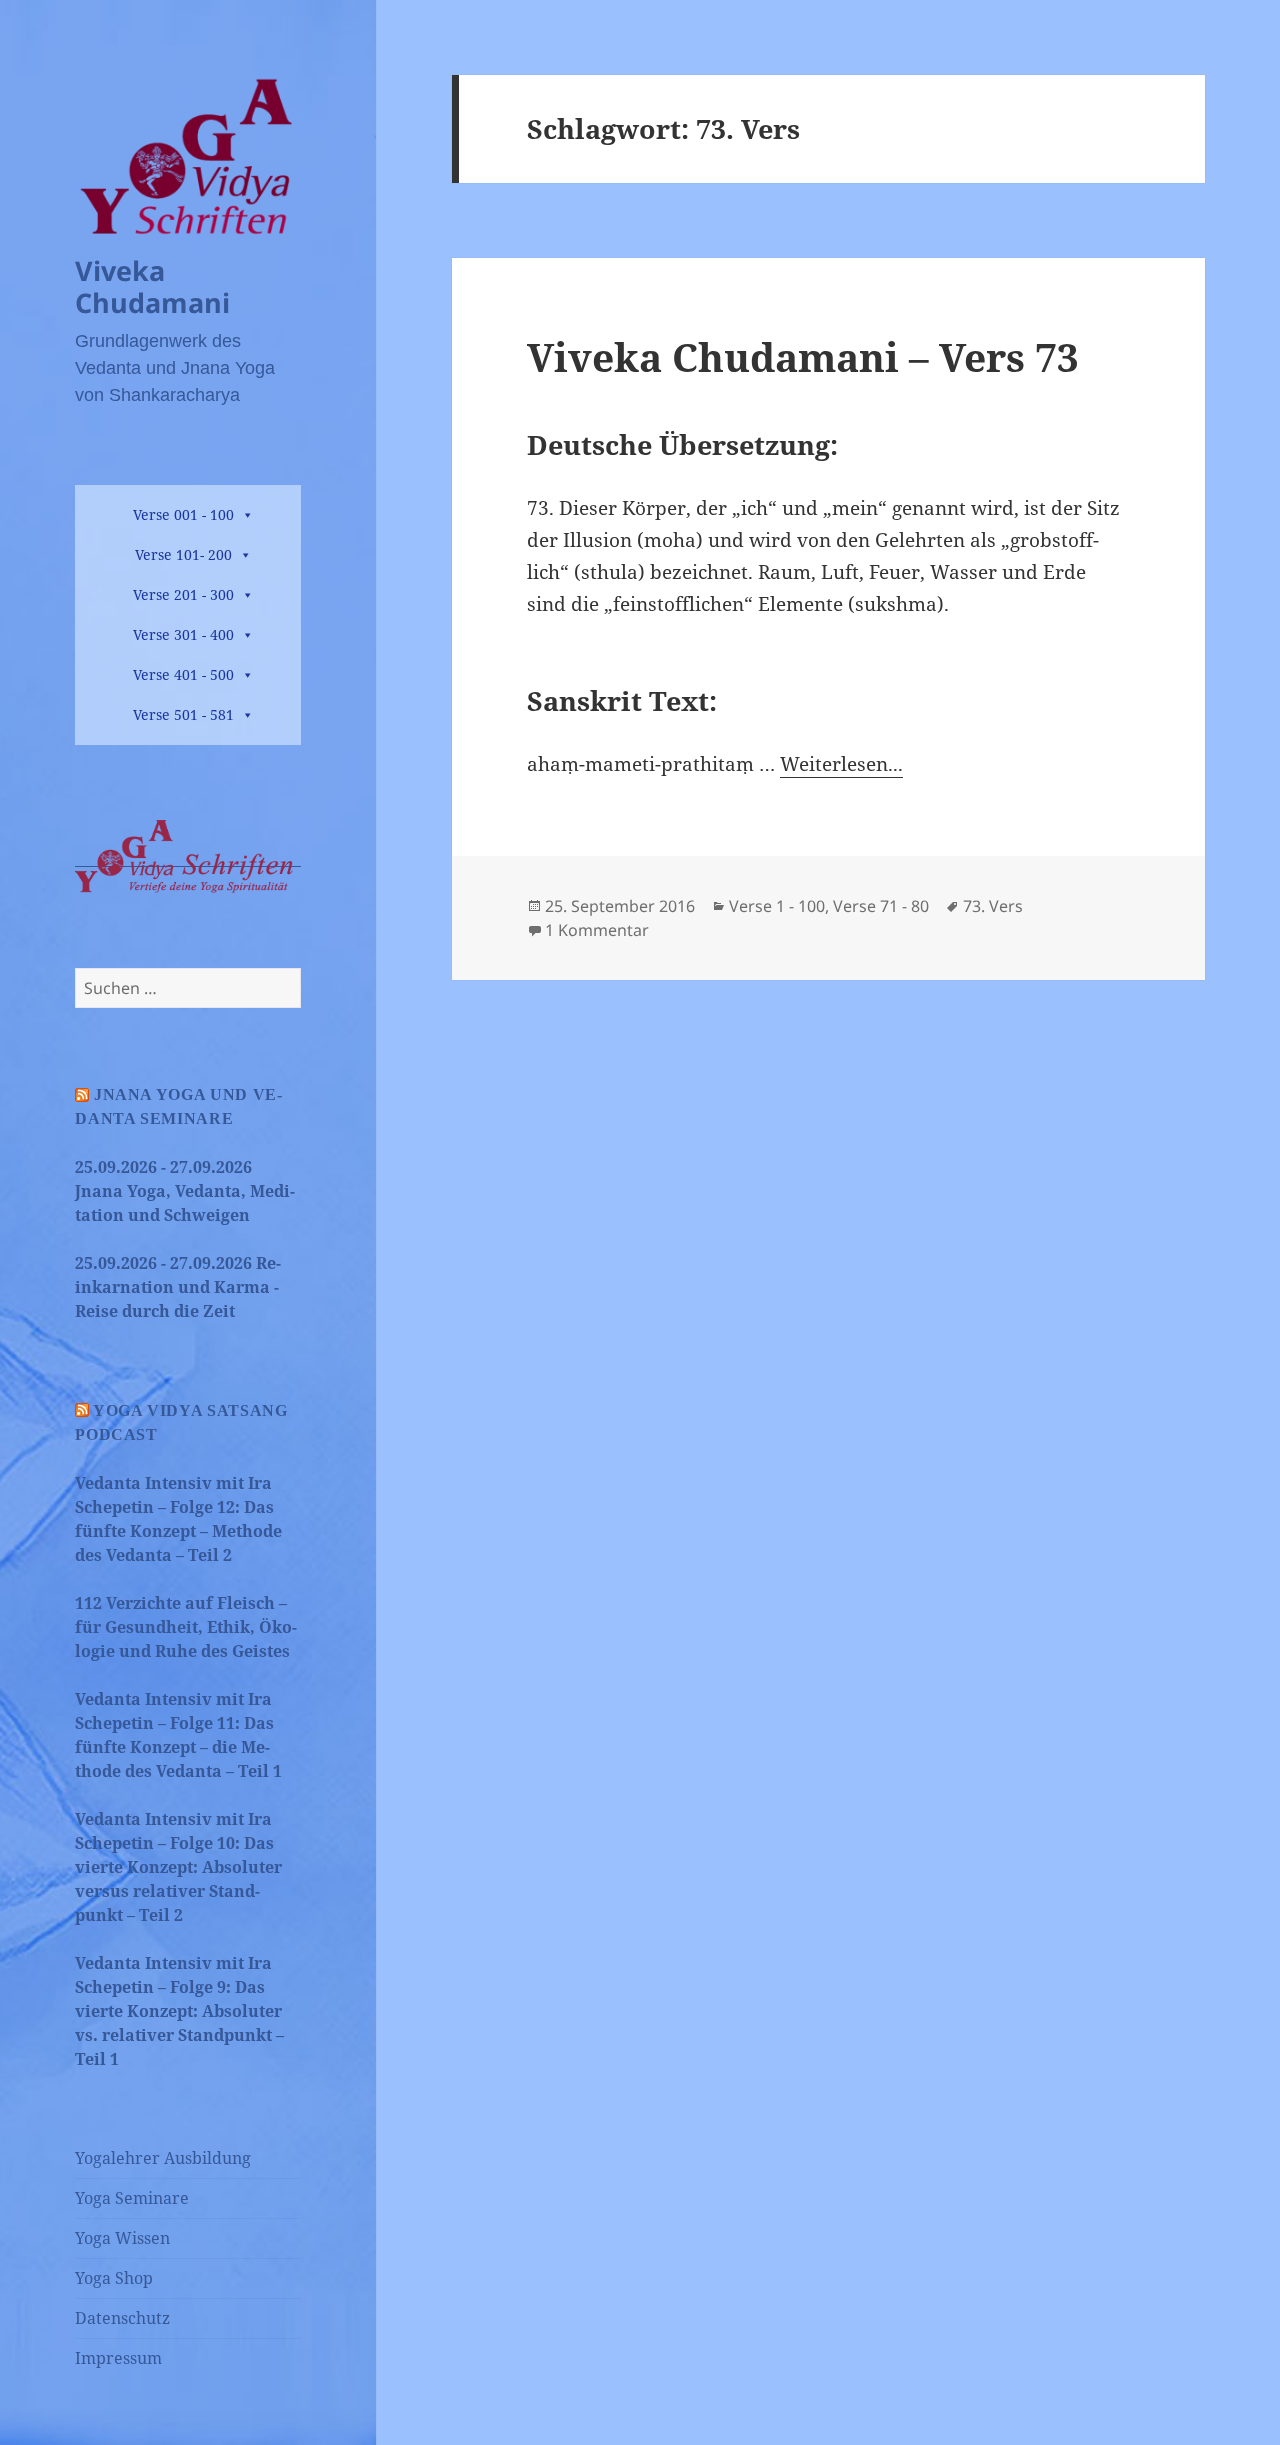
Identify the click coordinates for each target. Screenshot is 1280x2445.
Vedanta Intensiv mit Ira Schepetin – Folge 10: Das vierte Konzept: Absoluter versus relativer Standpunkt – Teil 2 (178, 1867)
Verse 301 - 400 (183, 634)
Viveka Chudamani (152, 286)
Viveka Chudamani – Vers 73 (803, 356)
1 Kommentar (597, 930)
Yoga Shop (114, 2278)
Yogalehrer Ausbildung (163, 2158)
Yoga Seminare (132, 2198)
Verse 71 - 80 (881, 906)
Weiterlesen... (841, 764)
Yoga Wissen (122, 2238)
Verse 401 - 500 (183, 674)
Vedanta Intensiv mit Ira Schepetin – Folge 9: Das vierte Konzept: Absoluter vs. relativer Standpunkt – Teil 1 (179, 2011)
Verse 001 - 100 (183, 514)
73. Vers (993, 906)
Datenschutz (122, 2318)
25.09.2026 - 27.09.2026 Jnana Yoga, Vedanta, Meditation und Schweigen (185, 1191)
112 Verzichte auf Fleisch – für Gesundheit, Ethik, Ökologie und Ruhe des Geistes (186, 1627)
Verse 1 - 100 (777, 906)
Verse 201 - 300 (183, 594)
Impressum (118, 2358)
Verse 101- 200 (183, 554)
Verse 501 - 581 (183, 714)
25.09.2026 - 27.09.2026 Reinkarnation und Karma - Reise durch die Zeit (178, 1287)
